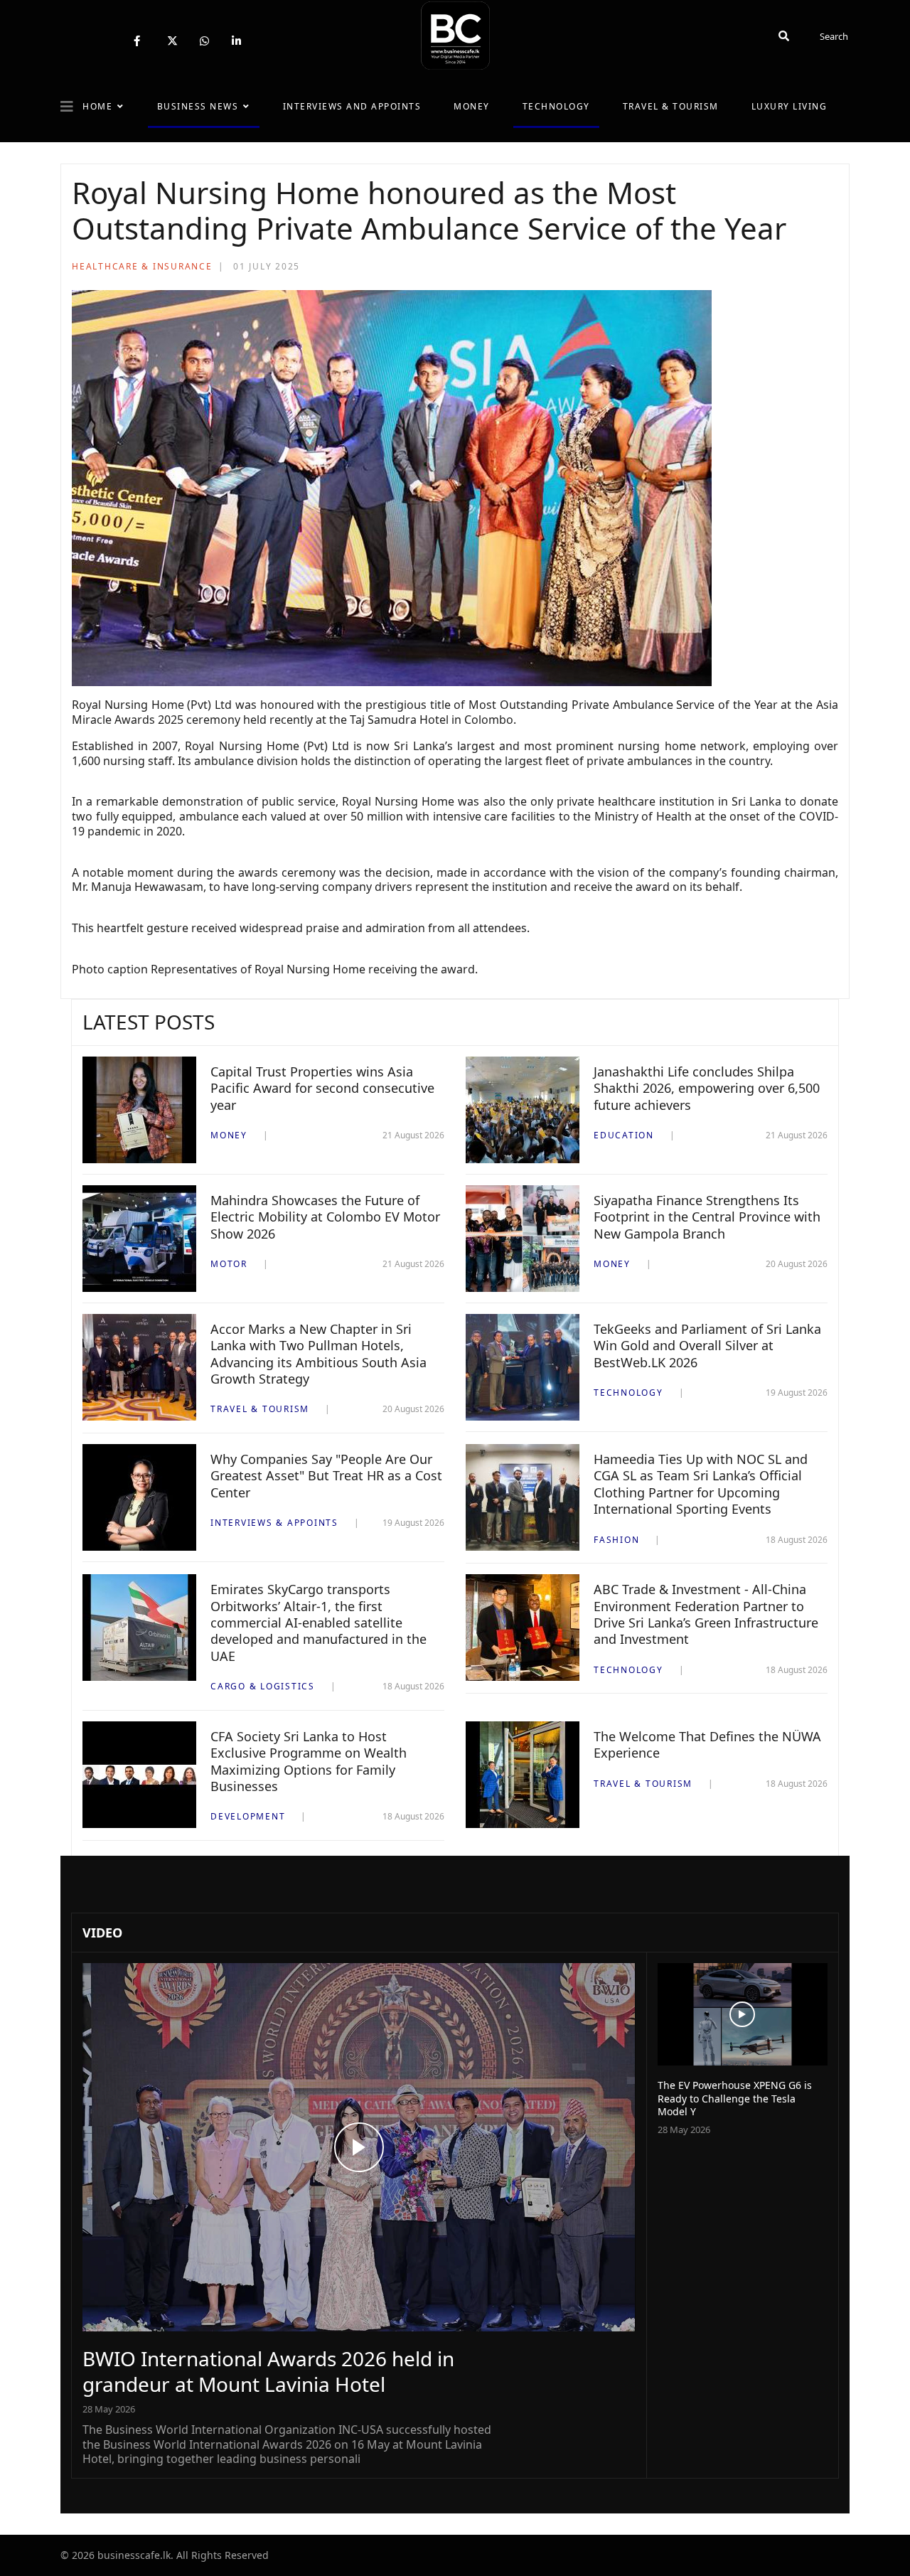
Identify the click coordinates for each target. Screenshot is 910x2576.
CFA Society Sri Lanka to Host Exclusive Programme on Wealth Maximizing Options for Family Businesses (309, 1761)
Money (472, 106)
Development (248, 1816)
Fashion (616, 1540)
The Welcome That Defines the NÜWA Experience (707, 1744)
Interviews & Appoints (274, 1523)
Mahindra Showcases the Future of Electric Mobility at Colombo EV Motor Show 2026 (325, 1217)
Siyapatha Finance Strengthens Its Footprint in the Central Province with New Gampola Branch (707, 1217)
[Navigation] (67, 107)
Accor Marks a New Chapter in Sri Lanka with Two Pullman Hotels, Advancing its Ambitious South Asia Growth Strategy (318, 1354)
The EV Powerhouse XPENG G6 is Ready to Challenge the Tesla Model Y (735, 2098)
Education (624, 1135)
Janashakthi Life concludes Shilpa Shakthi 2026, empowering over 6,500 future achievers (707, 1088)
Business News (198, 106)
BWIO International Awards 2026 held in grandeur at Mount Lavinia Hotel (268, 2371)
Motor (229, 1264)
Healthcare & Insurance (142, 266)
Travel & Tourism (671, 106)
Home (97, 106)
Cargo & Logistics (263, 1686)
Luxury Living (789, 106)
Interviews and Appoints (352, 106)
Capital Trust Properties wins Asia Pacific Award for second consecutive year (322, 1088)
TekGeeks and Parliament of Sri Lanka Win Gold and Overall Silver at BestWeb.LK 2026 (707, 1346)
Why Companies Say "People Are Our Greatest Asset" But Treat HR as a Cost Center (326, 1476)
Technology (556, 106)
